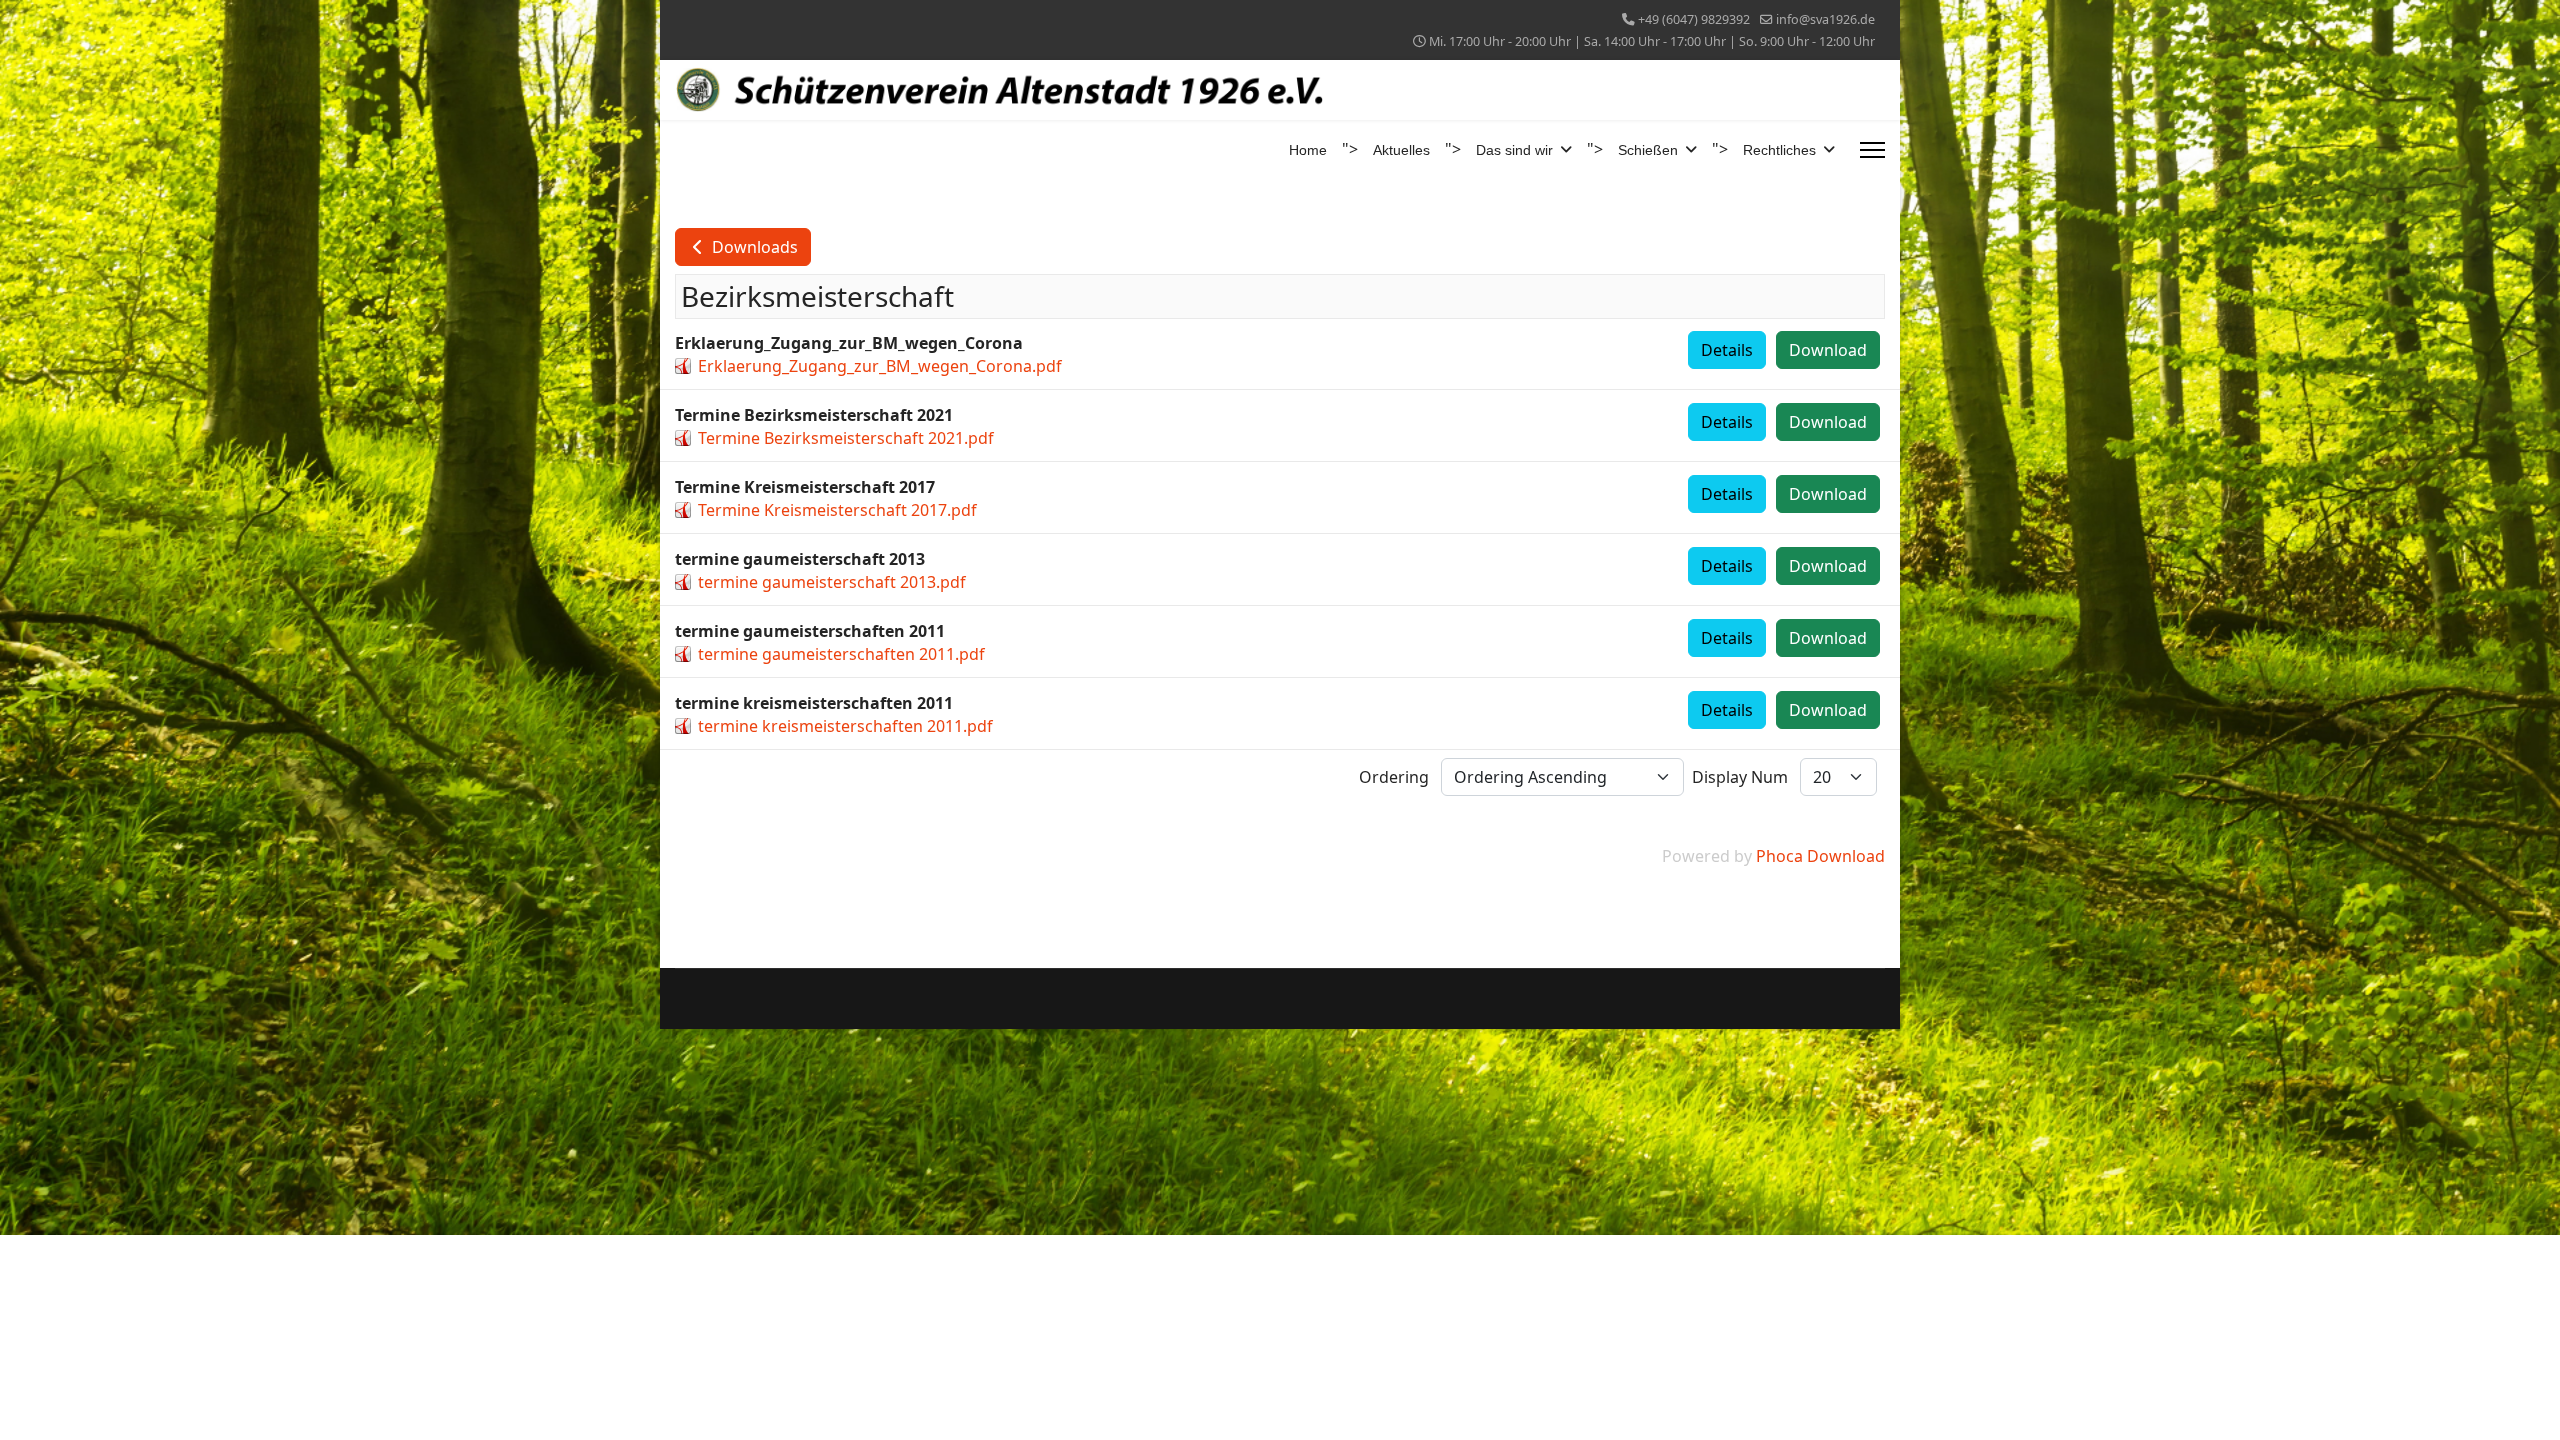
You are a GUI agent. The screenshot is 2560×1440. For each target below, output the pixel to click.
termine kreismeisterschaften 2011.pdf (845, 726)
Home (1308, 150)
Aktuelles (1401, 150)
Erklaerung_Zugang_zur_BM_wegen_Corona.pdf (880, 366)
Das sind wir (1514, 150)
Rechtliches (1779, 150)
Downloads (753, 247)
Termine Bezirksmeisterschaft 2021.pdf (846, 438)
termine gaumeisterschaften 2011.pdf (841, 654)
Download (1828, 350)
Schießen (1648, 150)
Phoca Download (1820, 856)
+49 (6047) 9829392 (1694, 19)
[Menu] (1872, 150)
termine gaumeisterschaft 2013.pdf (832, 582)
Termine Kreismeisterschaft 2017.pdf (837, 510)
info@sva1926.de (1825, 19)
